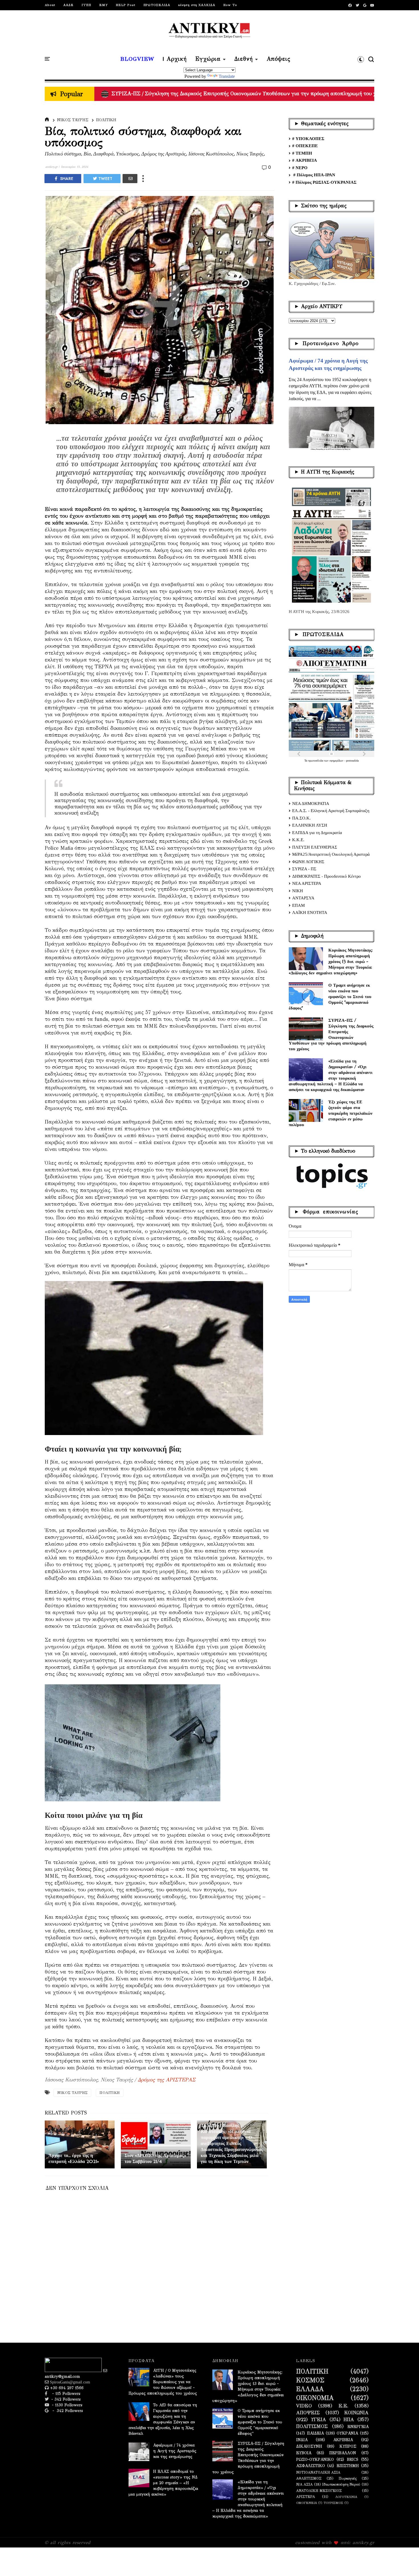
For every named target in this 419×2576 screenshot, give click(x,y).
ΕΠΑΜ (298, 905)
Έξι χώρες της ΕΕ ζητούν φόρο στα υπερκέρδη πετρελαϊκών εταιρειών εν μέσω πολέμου (331, 1113)
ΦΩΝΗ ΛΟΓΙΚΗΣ (308, 862)
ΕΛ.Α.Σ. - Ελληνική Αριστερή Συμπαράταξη (331, 811)
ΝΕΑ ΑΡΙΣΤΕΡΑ (307, 883)
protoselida (352, 761)
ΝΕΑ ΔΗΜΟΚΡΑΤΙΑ (311, 804)
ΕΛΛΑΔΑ (310, 2389)
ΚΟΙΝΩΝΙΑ (356, 2413)
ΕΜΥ (103, 5)
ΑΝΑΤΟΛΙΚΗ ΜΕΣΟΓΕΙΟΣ (319, 2491)
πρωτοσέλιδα (316, 761)
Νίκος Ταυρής (73, 120)
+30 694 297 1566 (66, 2388)
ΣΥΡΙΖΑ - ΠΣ (304, 869)
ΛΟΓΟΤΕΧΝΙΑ (346, 2497)
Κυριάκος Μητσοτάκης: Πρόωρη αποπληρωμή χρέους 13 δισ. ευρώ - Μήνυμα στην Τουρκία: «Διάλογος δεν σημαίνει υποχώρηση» (331, 961)
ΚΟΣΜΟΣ (310, 2380)
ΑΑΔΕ (68, 5)
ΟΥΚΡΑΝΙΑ (347, 2433)
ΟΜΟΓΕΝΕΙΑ (307, 2503)
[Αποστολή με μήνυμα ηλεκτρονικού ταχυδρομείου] (130, 179)
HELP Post (126, 5)
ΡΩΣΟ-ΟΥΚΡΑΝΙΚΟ (315, 2460)
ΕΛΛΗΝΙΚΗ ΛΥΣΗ (310, 825)
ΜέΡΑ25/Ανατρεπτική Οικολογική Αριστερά (331, 854)
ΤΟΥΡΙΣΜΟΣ (333, 2503)
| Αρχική (175, 59)
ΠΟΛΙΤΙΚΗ (106, 120)
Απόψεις (278, 59)
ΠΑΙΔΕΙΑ (315, 2433)
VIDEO (304, 2406)
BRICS (353, 2460)
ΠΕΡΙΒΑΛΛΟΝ (343, 2453)
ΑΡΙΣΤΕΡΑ (306, 2497)
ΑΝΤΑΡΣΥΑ (303, 898)
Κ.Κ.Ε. (298, 840)
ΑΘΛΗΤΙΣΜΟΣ (309, 2478)
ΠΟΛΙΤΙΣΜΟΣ (312, 2427)
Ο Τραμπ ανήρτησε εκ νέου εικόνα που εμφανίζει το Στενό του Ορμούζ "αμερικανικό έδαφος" (330, 996)
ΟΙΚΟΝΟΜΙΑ (315, 2398)
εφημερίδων (337, 761)
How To (230, 5)
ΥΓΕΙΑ (319, 2420)
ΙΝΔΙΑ (302, 2440)
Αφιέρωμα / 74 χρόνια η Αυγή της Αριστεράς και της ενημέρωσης (175, 2451)
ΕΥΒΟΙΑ (304, 2453)
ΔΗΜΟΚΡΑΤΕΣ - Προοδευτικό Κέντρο (327, 876)
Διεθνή (244, 59)
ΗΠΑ (349, 2420)
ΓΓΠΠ (86, 5)
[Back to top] (405, 2562)
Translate (227, 76)
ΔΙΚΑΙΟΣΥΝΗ (309, 2447)
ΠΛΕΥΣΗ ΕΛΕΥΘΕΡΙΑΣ (315, 847)
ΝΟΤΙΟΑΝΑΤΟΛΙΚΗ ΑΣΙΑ (318, 2472)
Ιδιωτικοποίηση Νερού (341, 2484)
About (50, 5)
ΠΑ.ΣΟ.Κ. (301, 818)
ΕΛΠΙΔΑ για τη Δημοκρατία (317, 833)
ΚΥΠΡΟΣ (348, 2447)
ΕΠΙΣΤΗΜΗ (348, 2466)
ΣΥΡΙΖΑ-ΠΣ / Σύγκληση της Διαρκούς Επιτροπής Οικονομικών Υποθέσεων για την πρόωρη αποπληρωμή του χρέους (331, 1034)
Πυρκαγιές (348, 2478)
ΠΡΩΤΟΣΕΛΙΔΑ (157, 5)
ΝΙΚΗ (298, 891)
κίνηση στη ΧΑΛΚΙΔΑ (197, 5)
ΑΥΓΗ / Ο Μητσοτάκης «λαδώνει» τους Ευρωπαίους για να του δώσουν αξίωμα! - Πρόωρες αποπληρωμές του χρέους (163, 2382)
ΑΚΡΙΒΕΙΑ (343, 2440)
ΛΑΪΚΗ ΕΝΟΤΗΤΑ (310, 912)
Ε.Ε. (343, 2406)
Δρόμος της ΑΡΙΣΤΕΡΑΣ (167, 2080)
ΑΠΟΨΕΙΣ (308, 2413)
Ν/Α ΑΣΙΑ (304, 2484)
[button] (361, 59)
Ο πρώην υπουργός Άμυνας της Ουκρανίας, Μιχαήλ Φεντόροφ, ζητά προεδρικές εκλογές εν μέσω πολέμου (234, 94)
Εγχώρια (208, 59)
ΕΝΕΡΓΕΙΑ (358, 2427)
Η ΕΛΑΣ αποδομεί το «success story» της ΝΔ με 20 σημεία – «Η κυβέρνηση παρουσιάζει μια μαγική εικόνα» (163, 2483)
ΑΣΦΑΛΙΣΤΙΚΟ (311, 2466)
